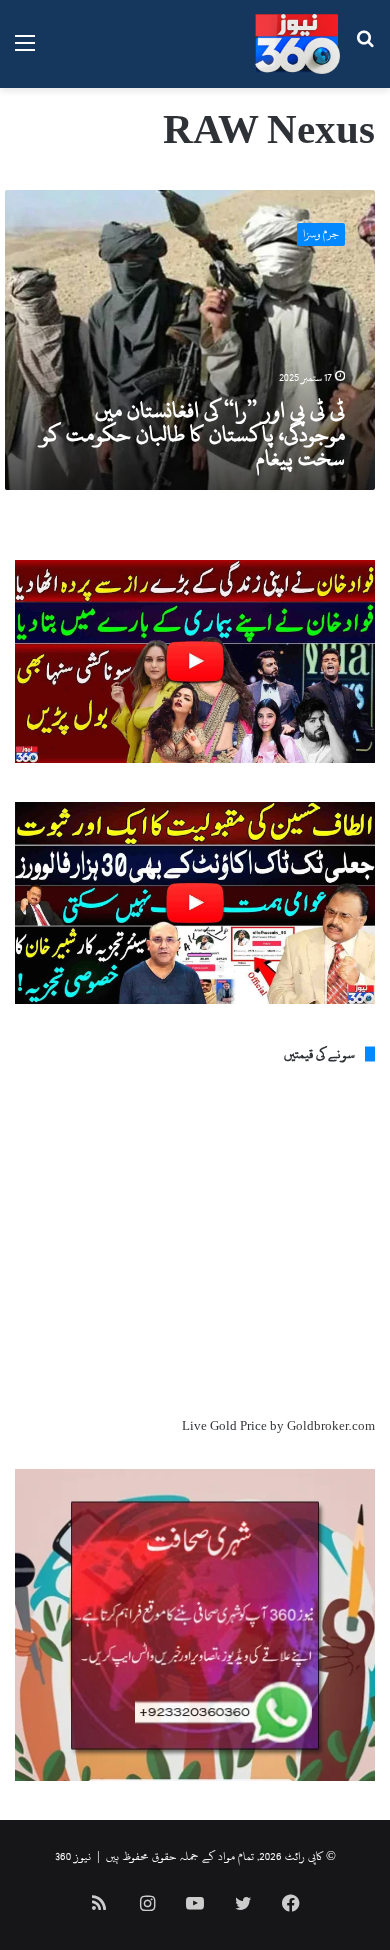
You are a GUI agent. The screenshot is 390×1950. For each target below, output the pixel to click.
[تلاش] (365, 51)
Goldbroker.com (331, 1426)
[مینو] (25, 51)
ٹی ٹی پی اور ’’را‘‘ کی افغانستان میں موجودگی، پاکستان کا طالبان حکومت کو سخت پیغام (192, 434)
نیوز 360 (73, 1856)
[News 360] (297, 44)
